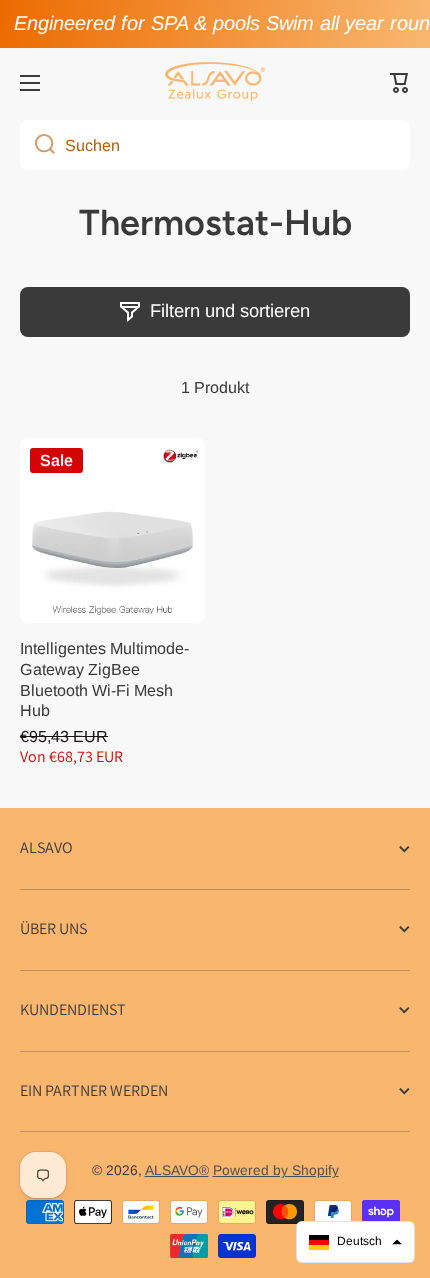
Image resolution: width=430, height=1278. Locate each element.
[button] (400, 83)
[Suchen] (37, 145)
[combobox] (215, 145)
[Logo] (215, 83)
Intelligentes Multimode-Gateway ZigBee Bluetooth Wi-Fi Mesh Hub (104, 679)
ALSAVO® (177, 1170)
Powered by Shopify (276, 1170)
